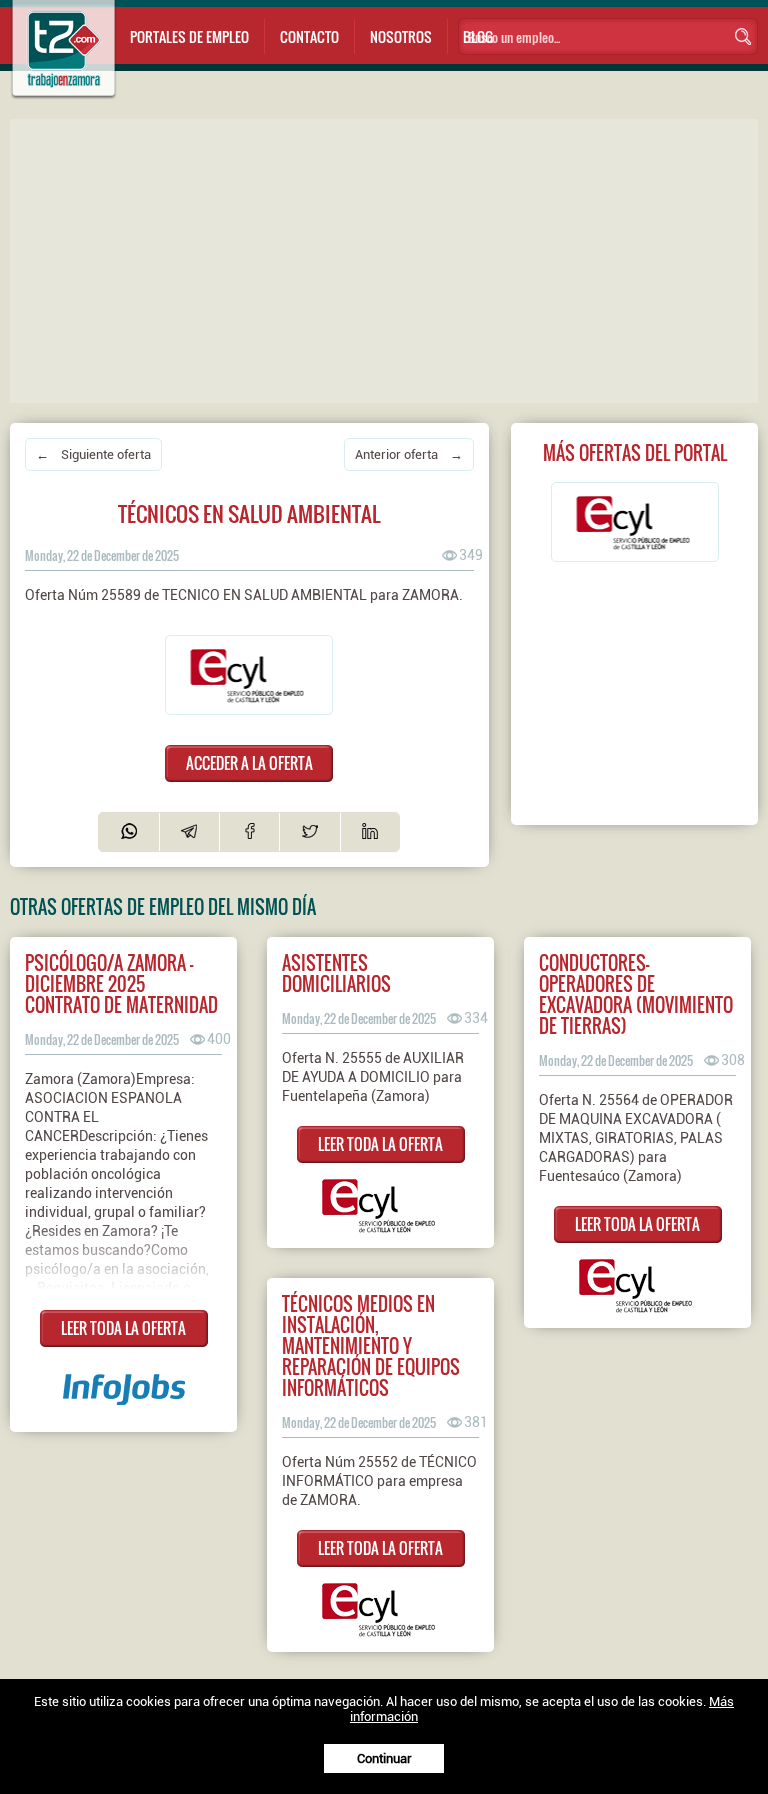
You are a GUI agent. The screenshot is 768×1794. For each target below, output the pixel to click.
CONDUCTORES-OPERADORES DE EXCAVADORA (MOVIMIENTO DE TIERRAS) (636, 994)
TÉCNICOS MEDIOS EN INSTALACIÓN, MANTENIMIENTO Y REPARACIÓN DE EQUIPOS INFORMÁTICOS (371, 1345)
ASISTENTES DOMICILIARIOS (336, 973)
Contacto (309, 36)
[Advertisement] (389, 259)
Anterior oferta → (409, 454)
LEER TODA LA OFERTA (123, 1328)
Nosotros (401, 36)
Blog (478, 36)
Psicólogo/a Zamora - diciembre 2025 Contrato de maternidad (121, 983)
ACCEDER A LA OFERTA (249, 763)
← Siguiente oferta (93, 454)
